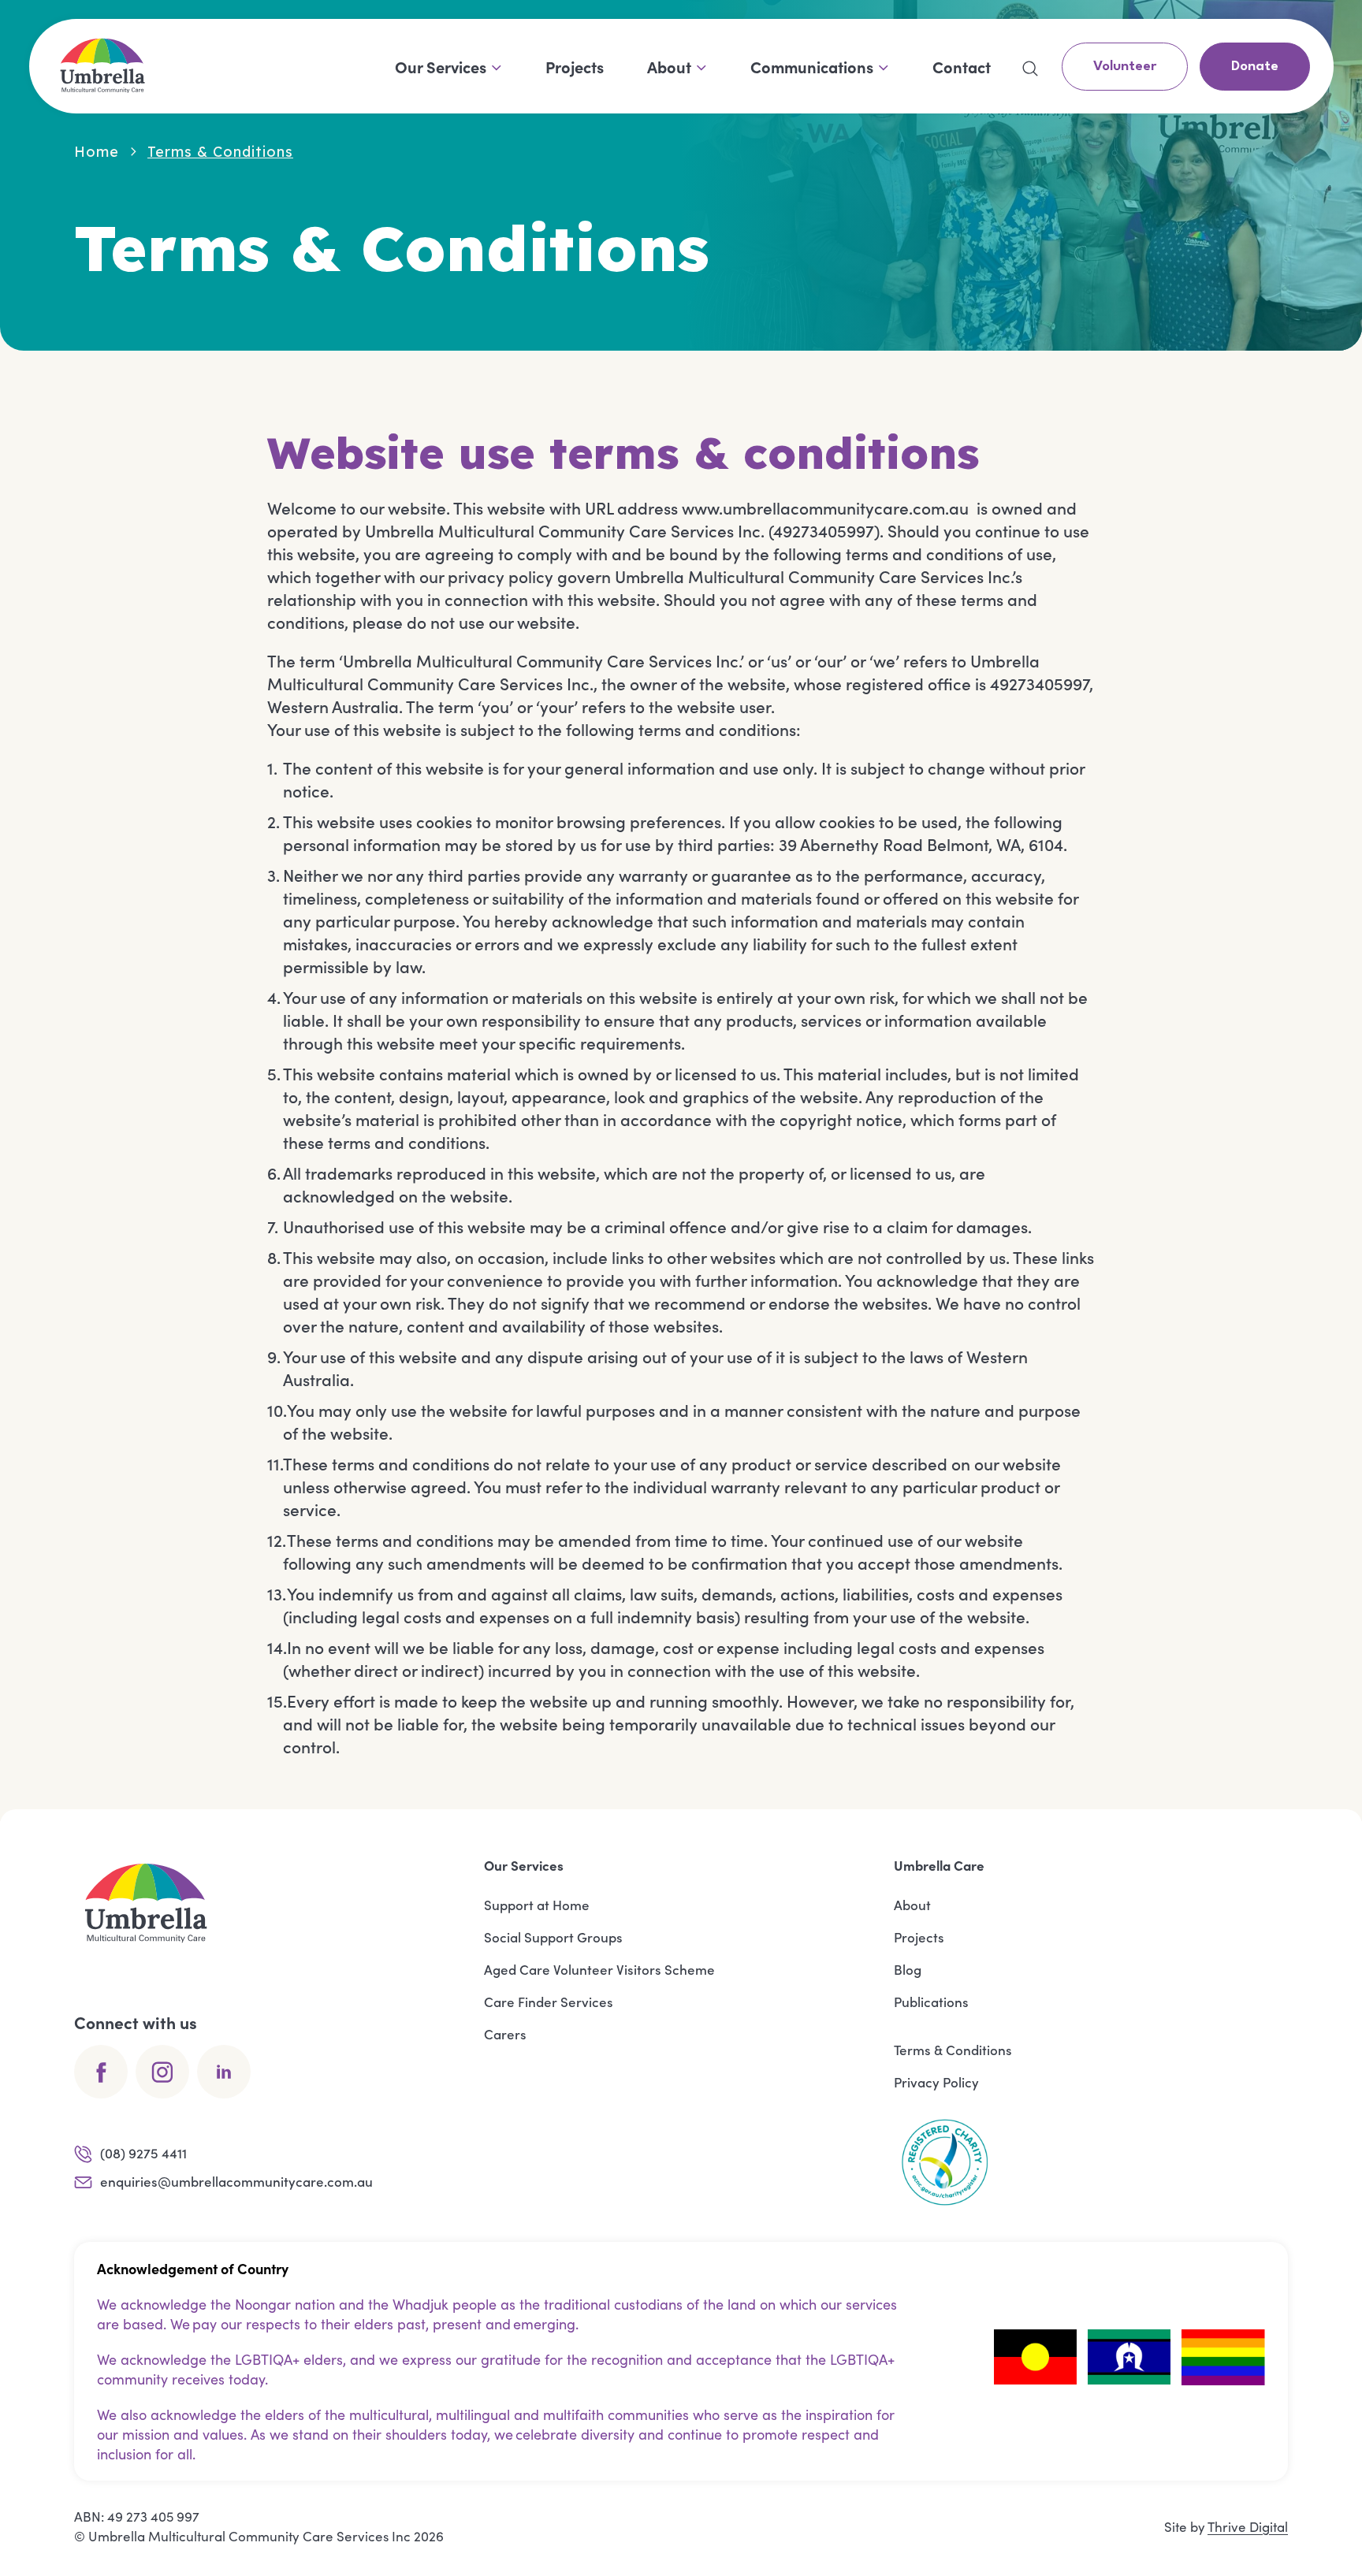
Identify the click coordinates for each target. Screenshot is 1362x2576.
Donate (1255, 67)
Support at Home (537, 1905)
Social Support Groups (553, 1937)
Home (97, 152)
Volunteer (1125, 67)
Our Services (441, 67)
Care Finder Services (549, 2002)
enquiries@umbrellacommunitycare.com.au (236, 2181)
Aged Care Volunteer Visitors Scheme (599, 1969)
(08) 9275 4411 (143, 2153)
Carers (505, 2034)
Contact (962, 67)
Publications (931, 2002)
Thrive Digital (1248, 2527)
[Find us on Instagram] (162, 2072)
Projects (575, 67)
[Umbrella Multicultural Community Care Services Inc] (103, 66)
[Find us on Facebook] (101, 2072)
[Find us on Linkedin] (224, 2072)
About (669, 67)
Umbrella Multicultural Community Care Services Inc (249, 2536)
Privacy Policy (936, 2082)
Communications (812, 67)
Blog (908, 1969)
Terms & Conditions (953, 2050)
